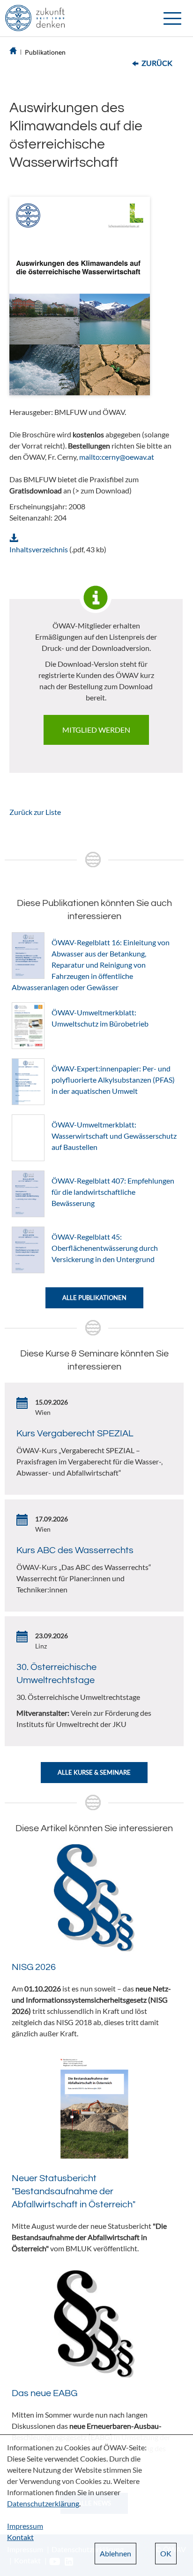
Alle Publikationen (94, 1298)
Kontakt (20, 2537)
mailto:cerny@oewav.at (117, 457)
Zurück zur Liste (35, 812)
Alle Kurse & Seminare (94, 1772)
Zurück (157, 63)
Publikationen (45, 52)
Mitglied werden (96, 730)
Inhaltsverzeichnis (39, 549)
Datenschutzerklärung (43, 2503)
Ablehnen (115, 2553)
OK (166, 2553)
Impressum (25, 2526)
